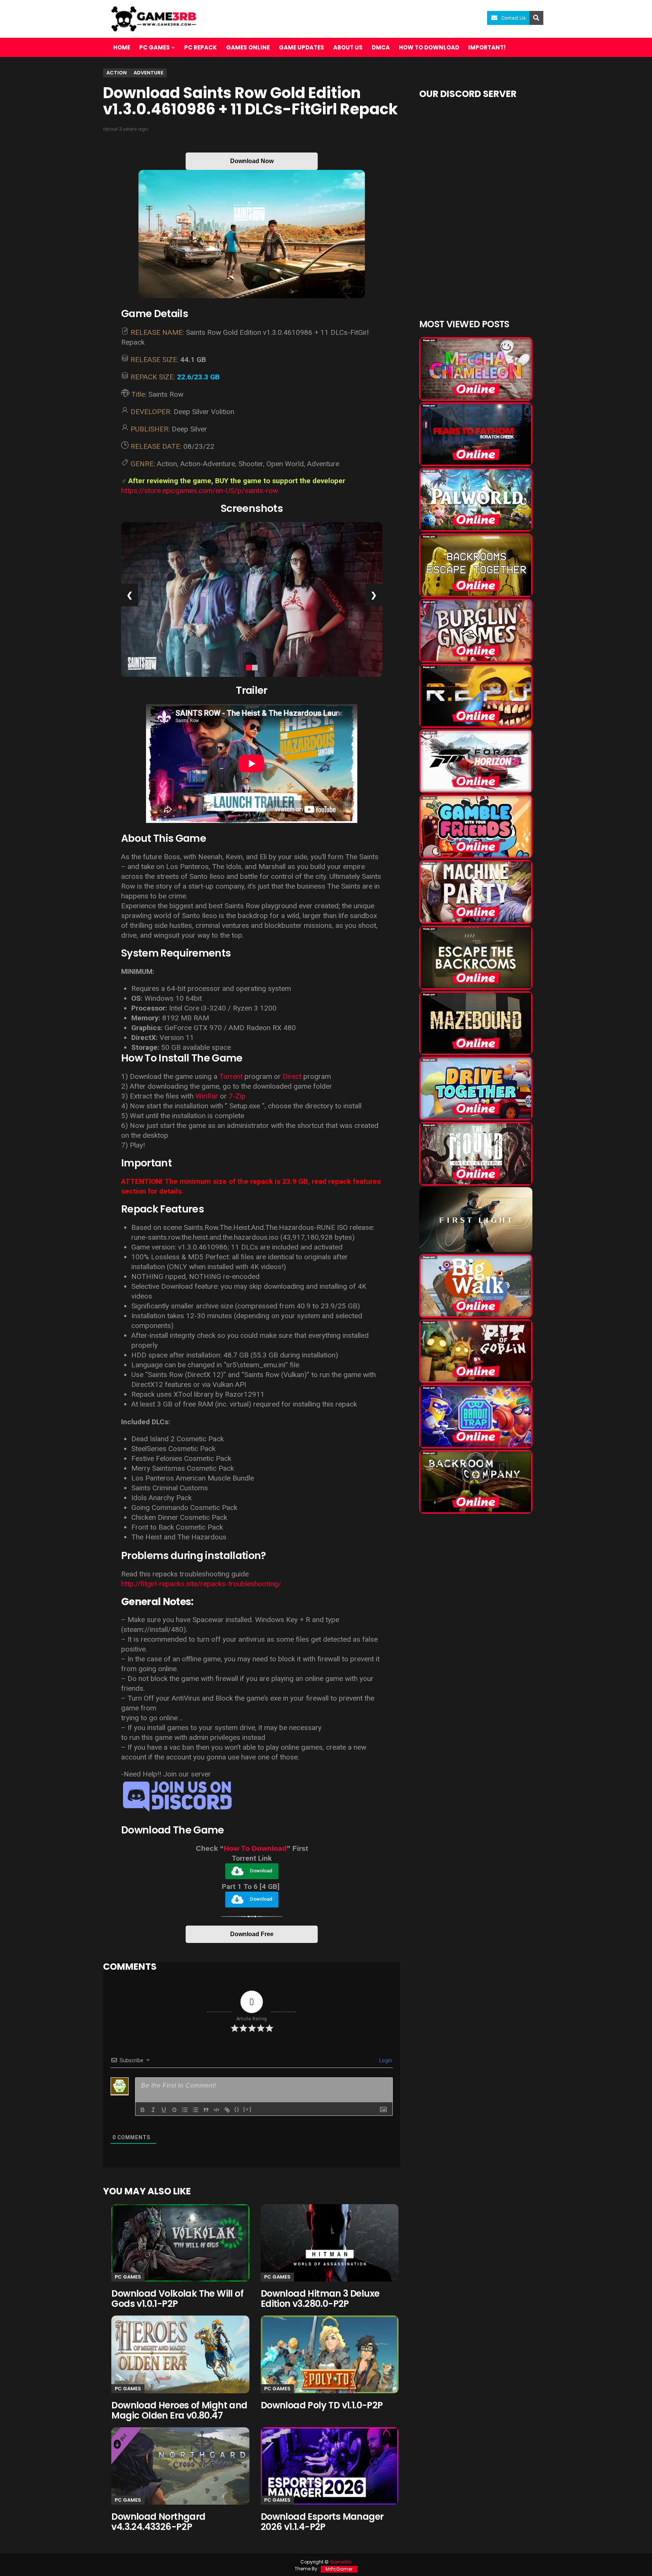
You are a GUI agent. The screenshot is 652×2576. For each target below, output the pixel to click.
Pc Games (128, 2277)
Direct (292, 1076)
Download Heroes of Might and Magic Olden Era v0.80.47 (179, 2410)
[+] (248, 2109)
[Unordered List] (195, 2110)
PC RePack (201, 47)
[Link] (227, 2110)
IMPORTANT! (487, 47)
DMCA (381, 47)
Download (261, 1871)
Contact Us (514, 18)
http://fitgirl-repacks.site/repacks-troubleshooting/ (201, 1584)
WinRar (207, 1096)
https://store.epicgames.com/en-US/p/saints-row (200, 491)
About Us (348, 47)
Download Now (252, 161)
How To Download (255, 1848)
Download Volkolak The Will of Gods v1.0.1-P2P (177, 2299)
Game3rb (341, 2562)
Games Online (248, 47)
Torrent (231, 1076)
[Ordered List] (185, 2110)
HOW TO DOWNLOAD (429, 47)
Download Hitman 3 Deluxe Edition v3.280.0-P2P (320, 2299)
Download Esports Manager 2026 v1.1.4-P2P (322, 2522)
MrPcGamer (339, 2569)
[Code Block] (217, 2110)
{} (237, 2109)
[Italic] (153, 2110)
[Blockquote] (206, 2110)
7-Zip (237, 1096)
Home (122, 47)
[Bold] (143, 2110)
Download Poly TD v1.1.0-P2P (322, 2405)
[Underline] (164, 2110)
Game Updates (301, 47)
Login (385, 2060)
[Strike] (174, 2110)
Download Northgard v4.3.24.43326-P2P (158, 2522)
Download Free (252, 1934)
